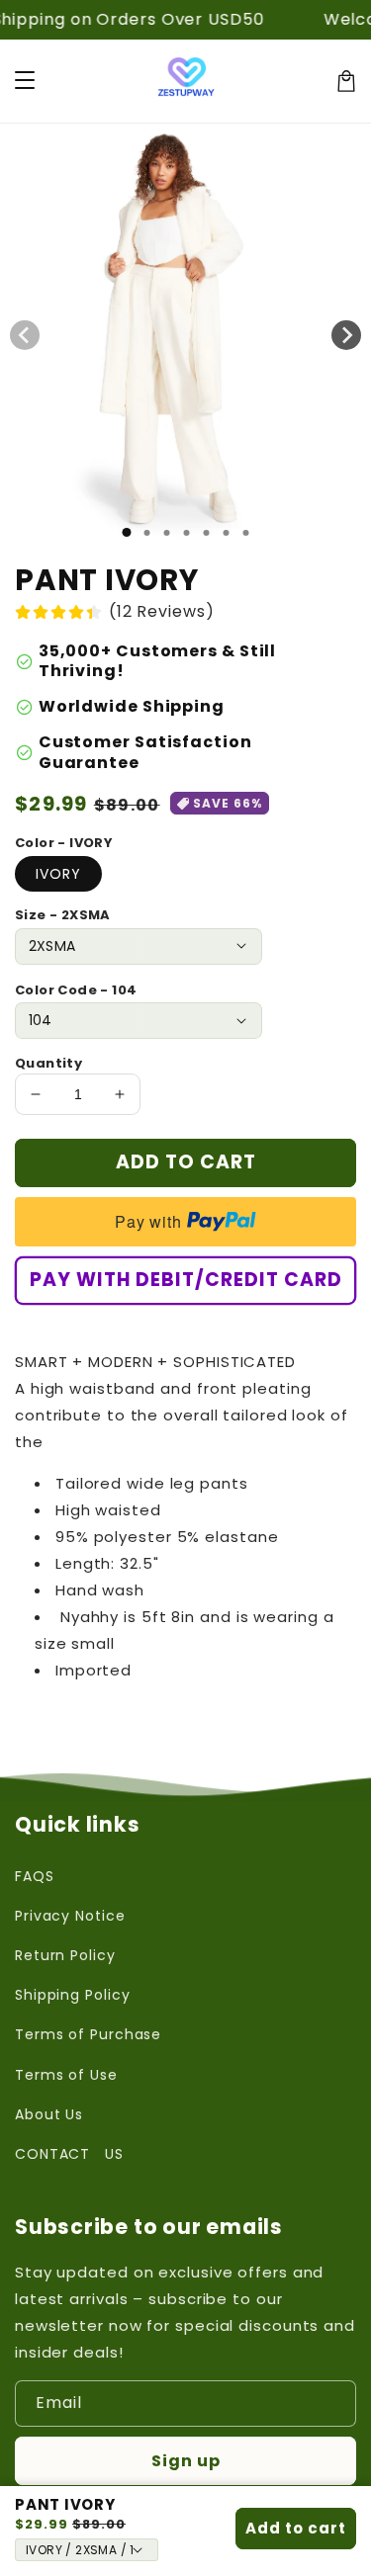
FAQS (35, 1876)
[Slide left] (25, 335)
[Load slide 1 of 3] (166, 533)
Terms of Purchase (88, 2034)
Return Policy (65, 1955)
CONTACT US (69, 2154)
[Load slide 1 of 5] (206, 533)
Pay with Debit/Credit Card (186, 1280)
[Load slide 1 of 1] (126, 532)
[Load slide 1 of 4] (186, 533)
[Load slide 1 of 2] (146, 533)
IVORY (58, 874)
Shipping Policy (73, 1995)
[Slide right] (346, 335)
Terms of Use (66, 2075)
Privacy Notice (70, 1916)
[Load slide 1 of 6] (226, 533)
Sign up (186, 2461)
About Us (49, 2114)
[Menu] (25, 81)
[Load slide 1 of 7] (245, 533)
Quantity (48, 1063)
